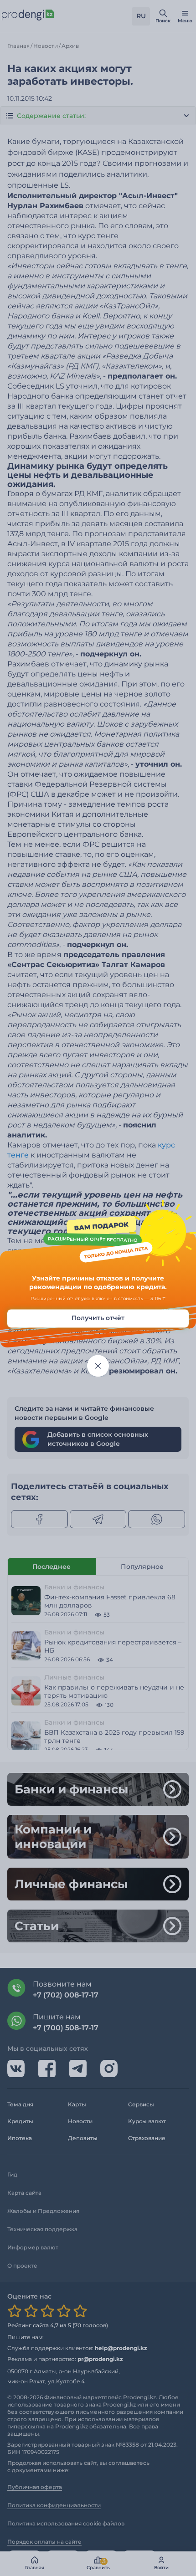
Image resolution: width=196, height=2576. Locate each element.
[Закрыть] (98, 1366)
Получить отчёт (98, 1318)
